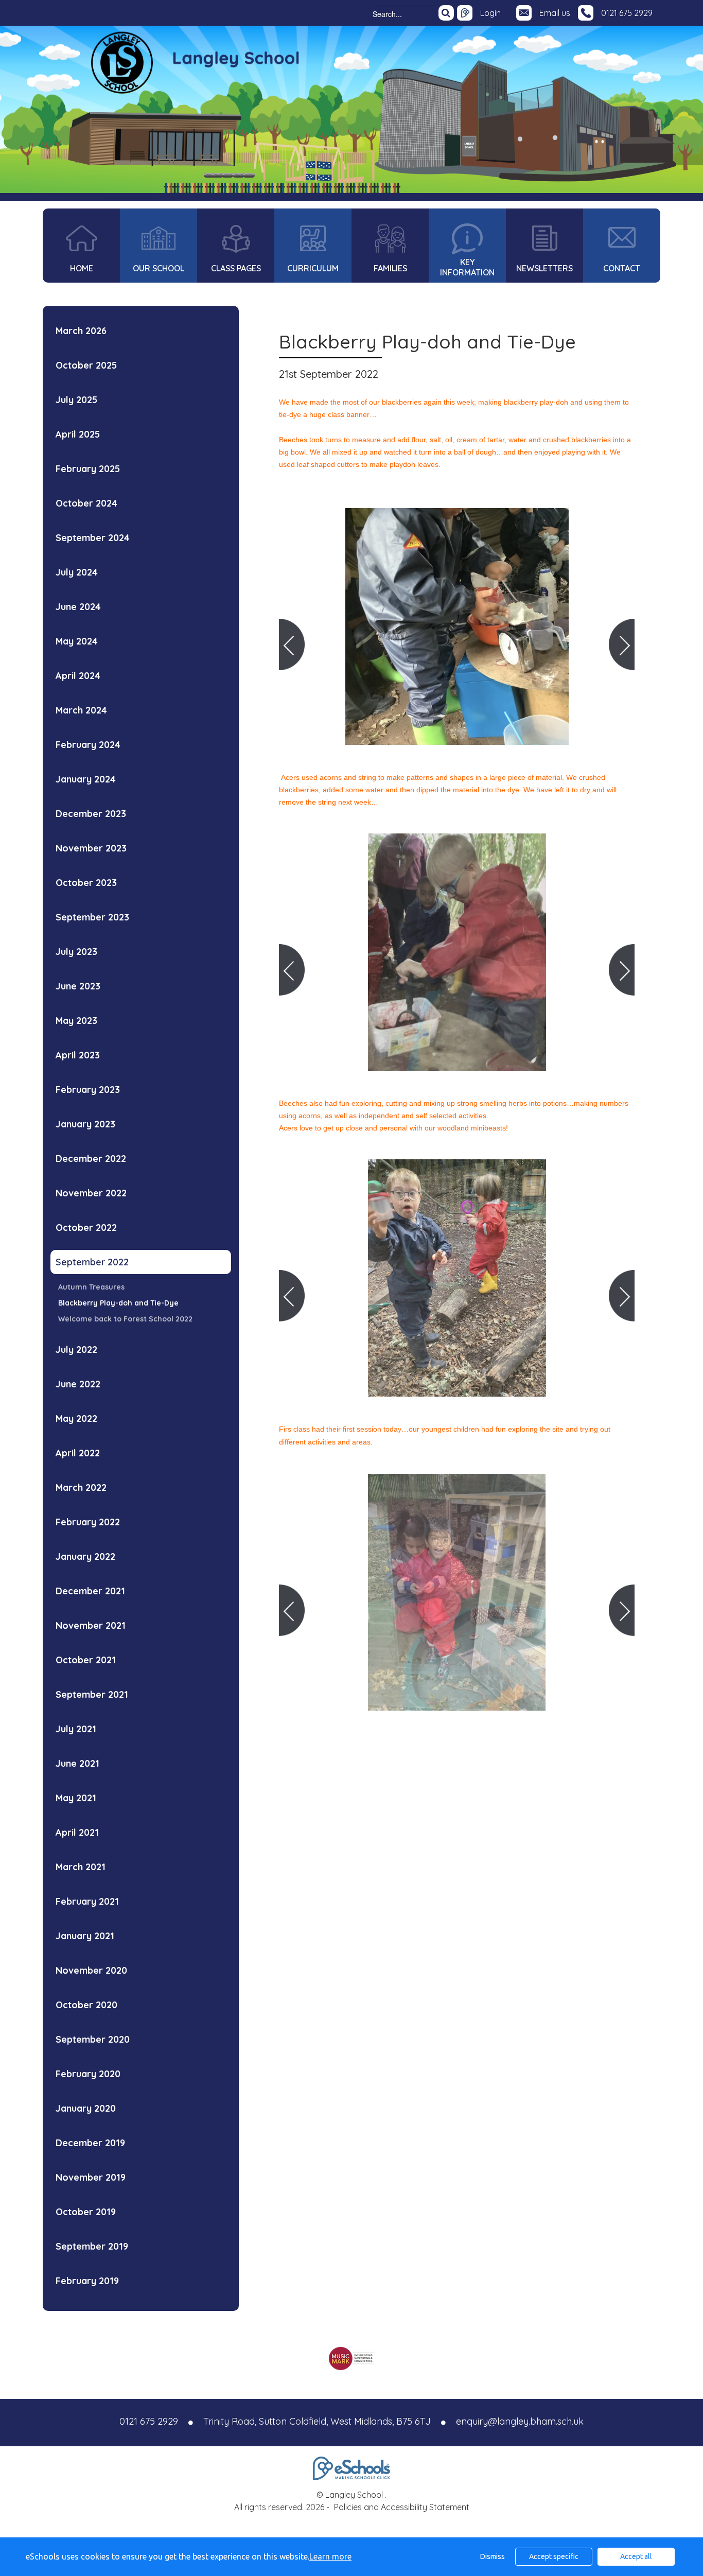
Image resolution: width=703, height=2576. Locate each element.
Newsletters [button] (544, 268)
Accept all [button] (636, 2556)
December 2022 (91, 1159)
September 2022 (92, 1262)
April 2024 (78, 676)
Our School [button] (159, 268)
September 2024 (93, 538)
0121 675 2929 (627, 13)
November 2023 (91, 848)
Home (82, 268)
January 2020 (86, 2108)
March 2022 (81, 1487)
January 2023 (85, 1124)
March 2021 (81, 1867)
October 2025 (86, 365)
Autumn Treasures (91, 1287)
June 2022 (78, 1384)
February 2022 (88, 1522)
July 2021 (76, 1729)
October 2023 (86, 883)
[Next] (622, 645)
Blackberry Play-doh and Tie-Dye (118, 1303)
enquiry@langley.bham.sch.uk (520, 2421)
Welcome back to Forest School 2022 (125, 1319)
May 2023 (76, 1021)
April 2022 (78, 1453)
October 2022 (86, 1228)
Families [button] (390, 268)
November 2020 (91, 1970)
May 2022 (76, 1418)
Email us (555, 13)
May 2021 (76, 1798)
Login (490, 13)
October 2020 (86, 2005)
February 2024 (88, 745)
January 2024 (86, 779)
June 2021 (77, 1763)
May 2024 (77, 641)
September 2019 (92, 2246)
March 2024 (81, 710)
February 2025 (88, 469)
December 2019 (90, 2143)
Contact (622, 268)
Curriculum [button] (313, 268)
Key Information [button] (467, 267)
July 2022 (76, 1350)
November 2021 (91, 1625)
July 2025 (76, 400)
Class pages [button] (236, 268)
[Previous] (292, 645)
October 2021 (86, 1660)
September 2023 (92, 917)
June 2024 (78, 607)
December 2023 (91, 814)
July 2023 (76, 952)
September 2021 (92, 1694)
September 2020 (93, 2039)
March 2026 (81, 331)
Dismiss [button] (493, 2556)
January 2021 (85, 1936)
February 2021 (87, 1901)
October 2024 (86, 503)
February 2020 (88, 2074)
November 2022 (91, 1193)
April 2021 (77, 1832)
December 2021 (90, 1591)
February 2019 (87, 2281)
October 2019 (86, 2212)
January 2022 (85, 1556)
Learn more (330, 2556)
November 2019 (91, 2177)
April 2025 (78, 434)
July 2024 (77, 572)
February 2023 (88, 1090)
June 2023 (78, 986)
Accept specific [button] (554, 2556)
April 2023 (78, 1055)
